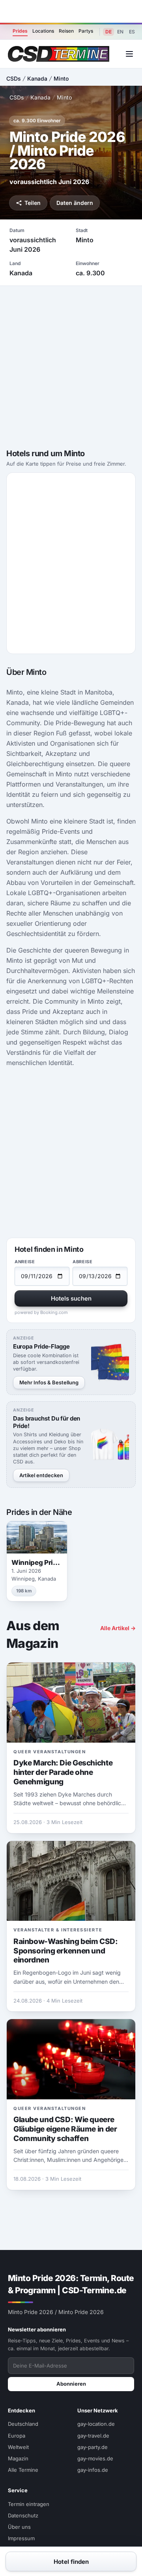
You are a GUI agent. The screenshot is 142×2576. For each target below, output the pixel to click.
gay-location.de (96, 2424)
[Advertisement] (71, 11)
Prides (20, 31)
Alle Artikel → (118, 1628)
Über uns (19, 2527)
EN (120, 32)
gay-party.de (92, 2447)
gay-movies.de (95, 2458)
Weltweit (18, 2447)
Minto (61, 78)
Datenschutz (23, 2515)
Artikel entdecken (41, 1475)
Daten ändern (75, 203)
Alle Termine (23, 2470)
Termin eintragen (29, 2504)
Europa (17, 2436)
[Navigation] (129, 54)
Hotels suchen (71, 1298)
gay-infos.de (93, 2470)
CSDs (14, 78)
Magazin (18, 2458)
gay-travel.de (93, 2436)
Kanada (37, 78)
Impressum (21, 2538)
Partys (86, 31)
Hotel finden (71, 2562)
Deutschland (23, 2424)
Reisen (66, 31)
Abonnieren (71, 2384)
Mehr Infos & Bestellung (49, 1382)
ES (132, 32)
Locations (43, 31)
